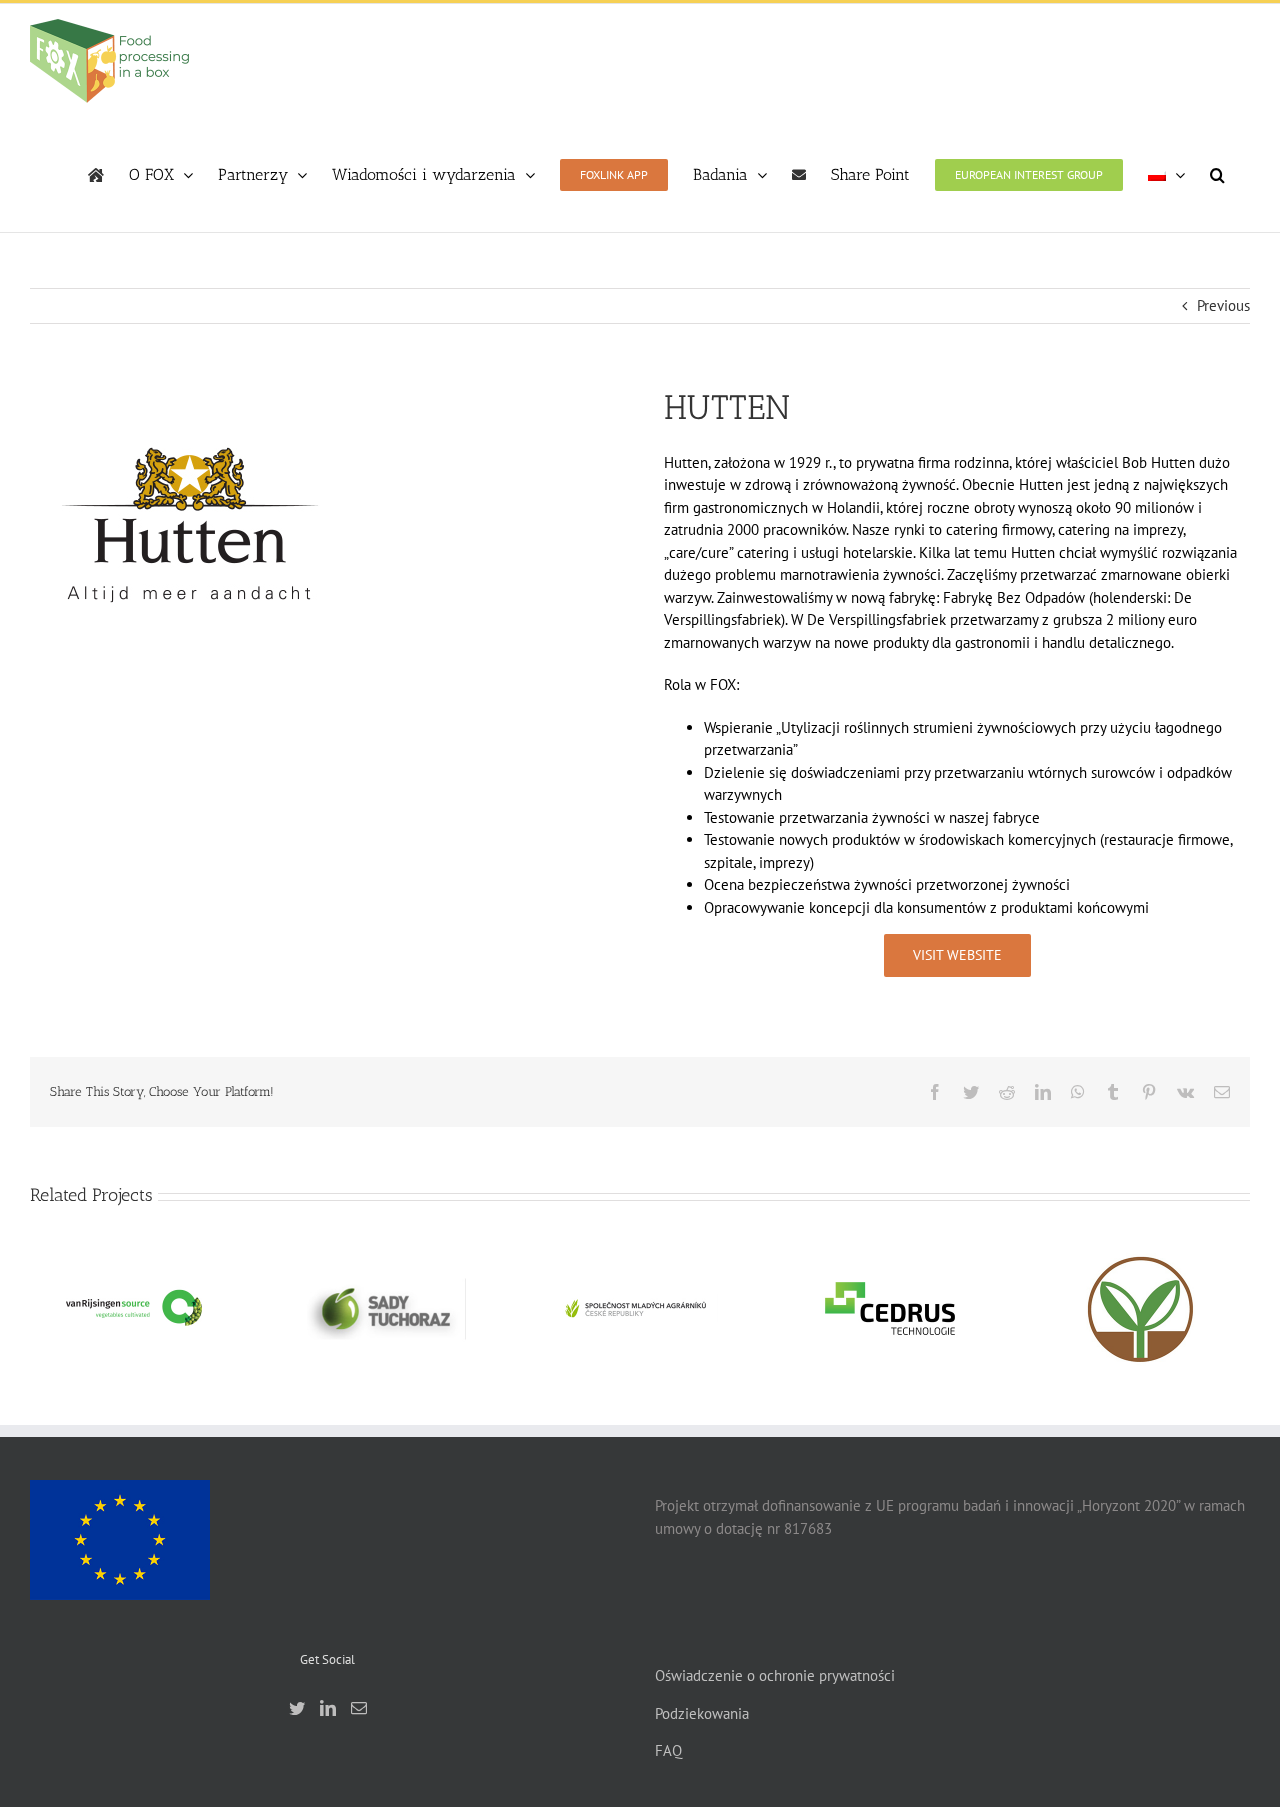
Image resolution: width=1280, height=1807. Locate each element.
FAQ (668, 1750)
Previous (1223, 305)
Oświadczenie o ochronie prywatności (775, 1675)
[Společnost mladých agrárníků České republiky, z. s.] (638, 1308)
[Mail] (359, 1708)
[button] (1217, 175)
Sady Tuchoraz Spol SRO (386, 1282)
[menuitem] (1166, 175)
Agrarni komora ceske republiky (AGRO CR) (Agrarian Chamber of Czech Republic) (1142, 1253)
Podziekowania (702, 1713)
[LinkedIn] (328, 1708)
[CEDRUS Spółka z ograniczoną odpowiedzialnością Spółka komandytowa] (890, 1308)
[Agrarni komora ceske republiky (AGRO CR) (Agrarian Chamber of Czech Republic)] (1142, 1308)
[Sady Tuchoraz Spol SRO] (386, 1308)
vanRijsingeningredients (134, 1292)
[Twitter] (297, 1708)
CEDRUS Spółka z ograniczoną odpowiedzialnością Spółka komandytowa (890, 1253)
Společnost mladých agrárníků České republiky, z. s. (638, 1273)
